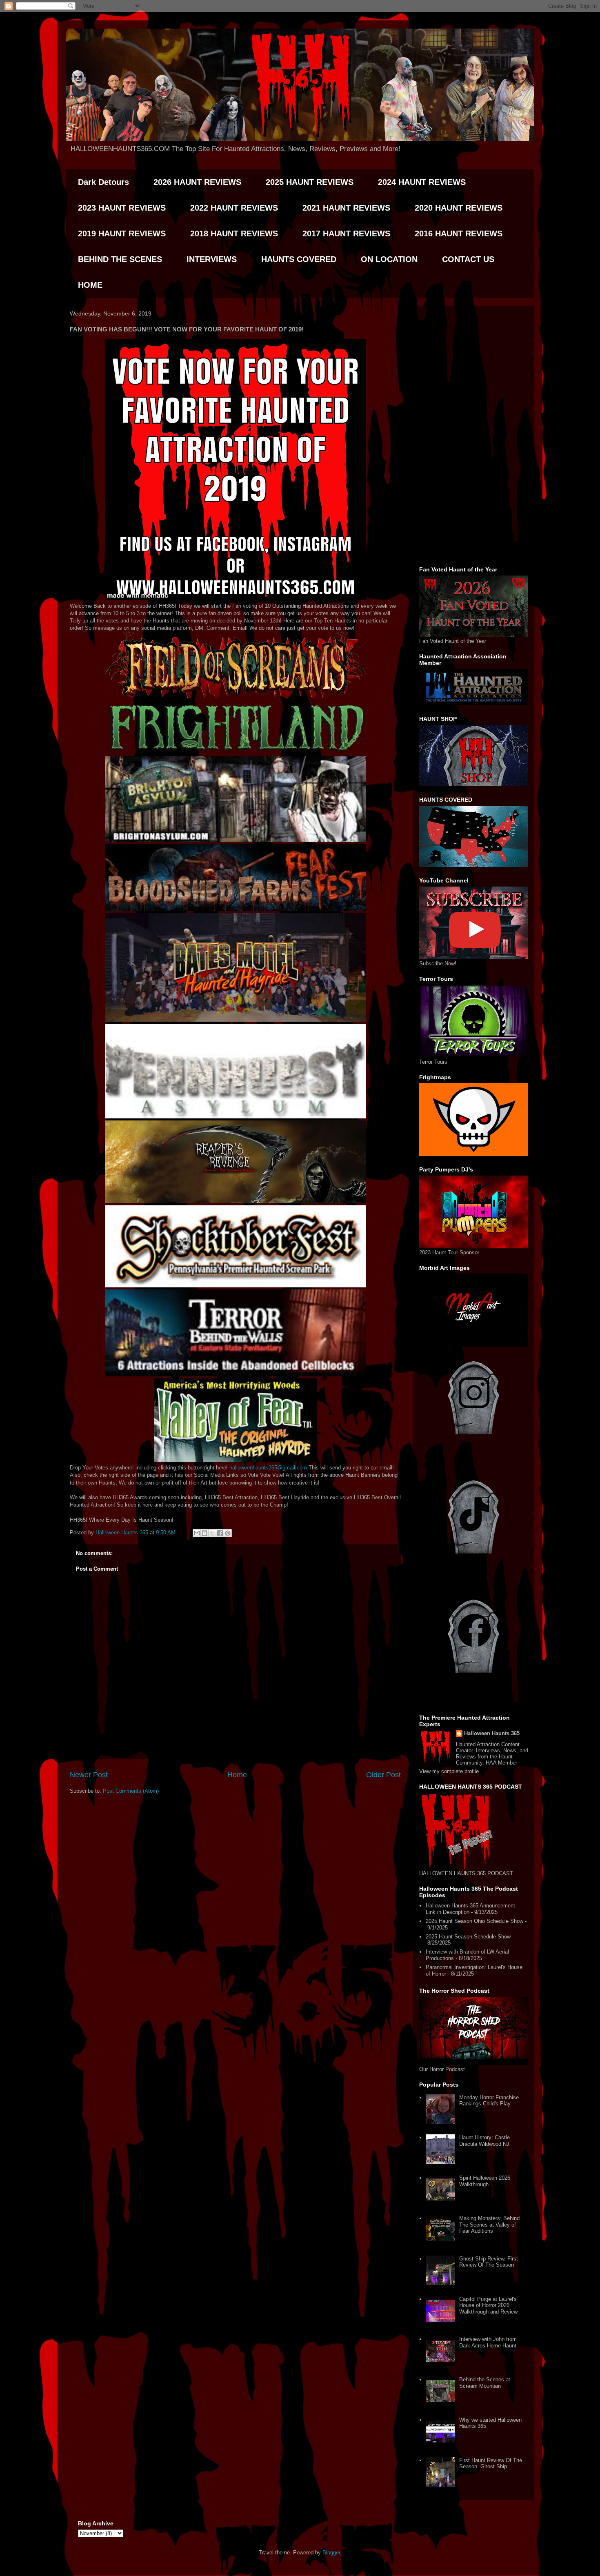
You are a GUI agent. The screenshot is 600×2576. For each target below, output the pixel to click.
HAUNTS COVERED (299, 259)
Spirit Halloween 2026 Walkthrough (485, 2181)
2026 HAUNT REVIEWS (197, 182)
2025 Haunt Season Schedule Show (468, 1937)
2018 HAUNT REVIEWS (234, 233)
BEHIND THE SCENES (120, 259)
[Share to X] (212, 1533)
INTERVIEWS (212, 259)
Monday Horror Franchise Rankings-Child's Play (489, 2101)
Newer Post (89, 1775)
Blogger (331, 2553)
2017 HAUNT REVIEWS (346, 233)
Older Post (383, 1775)
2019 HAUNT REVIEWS (122, 233)
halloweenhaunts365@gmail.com (268, 1468)
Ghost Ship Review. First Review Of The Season (489, 2262)
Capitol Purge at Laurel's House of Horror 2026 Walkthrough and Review (488, 2305)
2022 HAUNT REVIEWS (234, 208)
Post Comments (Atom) (131, 1791)
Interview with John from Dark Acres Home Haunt (488, 2342)
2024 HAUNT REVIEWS (422, 182)
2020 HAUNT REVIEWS (459, 208)
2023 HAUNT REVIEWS (122, 208)
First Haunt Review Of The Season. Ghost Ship (491, 2464)
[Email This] (197, 1533)
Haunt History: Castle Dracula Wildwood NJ (484, 2141)
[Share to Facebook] (220, 1533)
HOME (90, 285)
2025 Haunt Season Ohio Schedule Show (474, 1921)
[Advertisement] (474, 435)
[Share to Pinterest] (228, 1533)
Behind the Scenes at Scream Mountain (485, 2383)
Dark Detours (103, 182)
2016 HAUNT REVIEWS (459, 233)
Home (237, 1775)
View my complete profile (449, 1771)
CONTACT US (468, 259)
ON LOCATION (389, 259)
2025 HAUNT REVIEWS (310, 182)
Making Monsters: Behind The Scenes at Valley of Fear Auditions (489, 2225)
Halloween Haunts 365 (492, 1733)
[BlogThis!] (204, 1533)
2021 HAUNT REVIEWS (346, 208)
